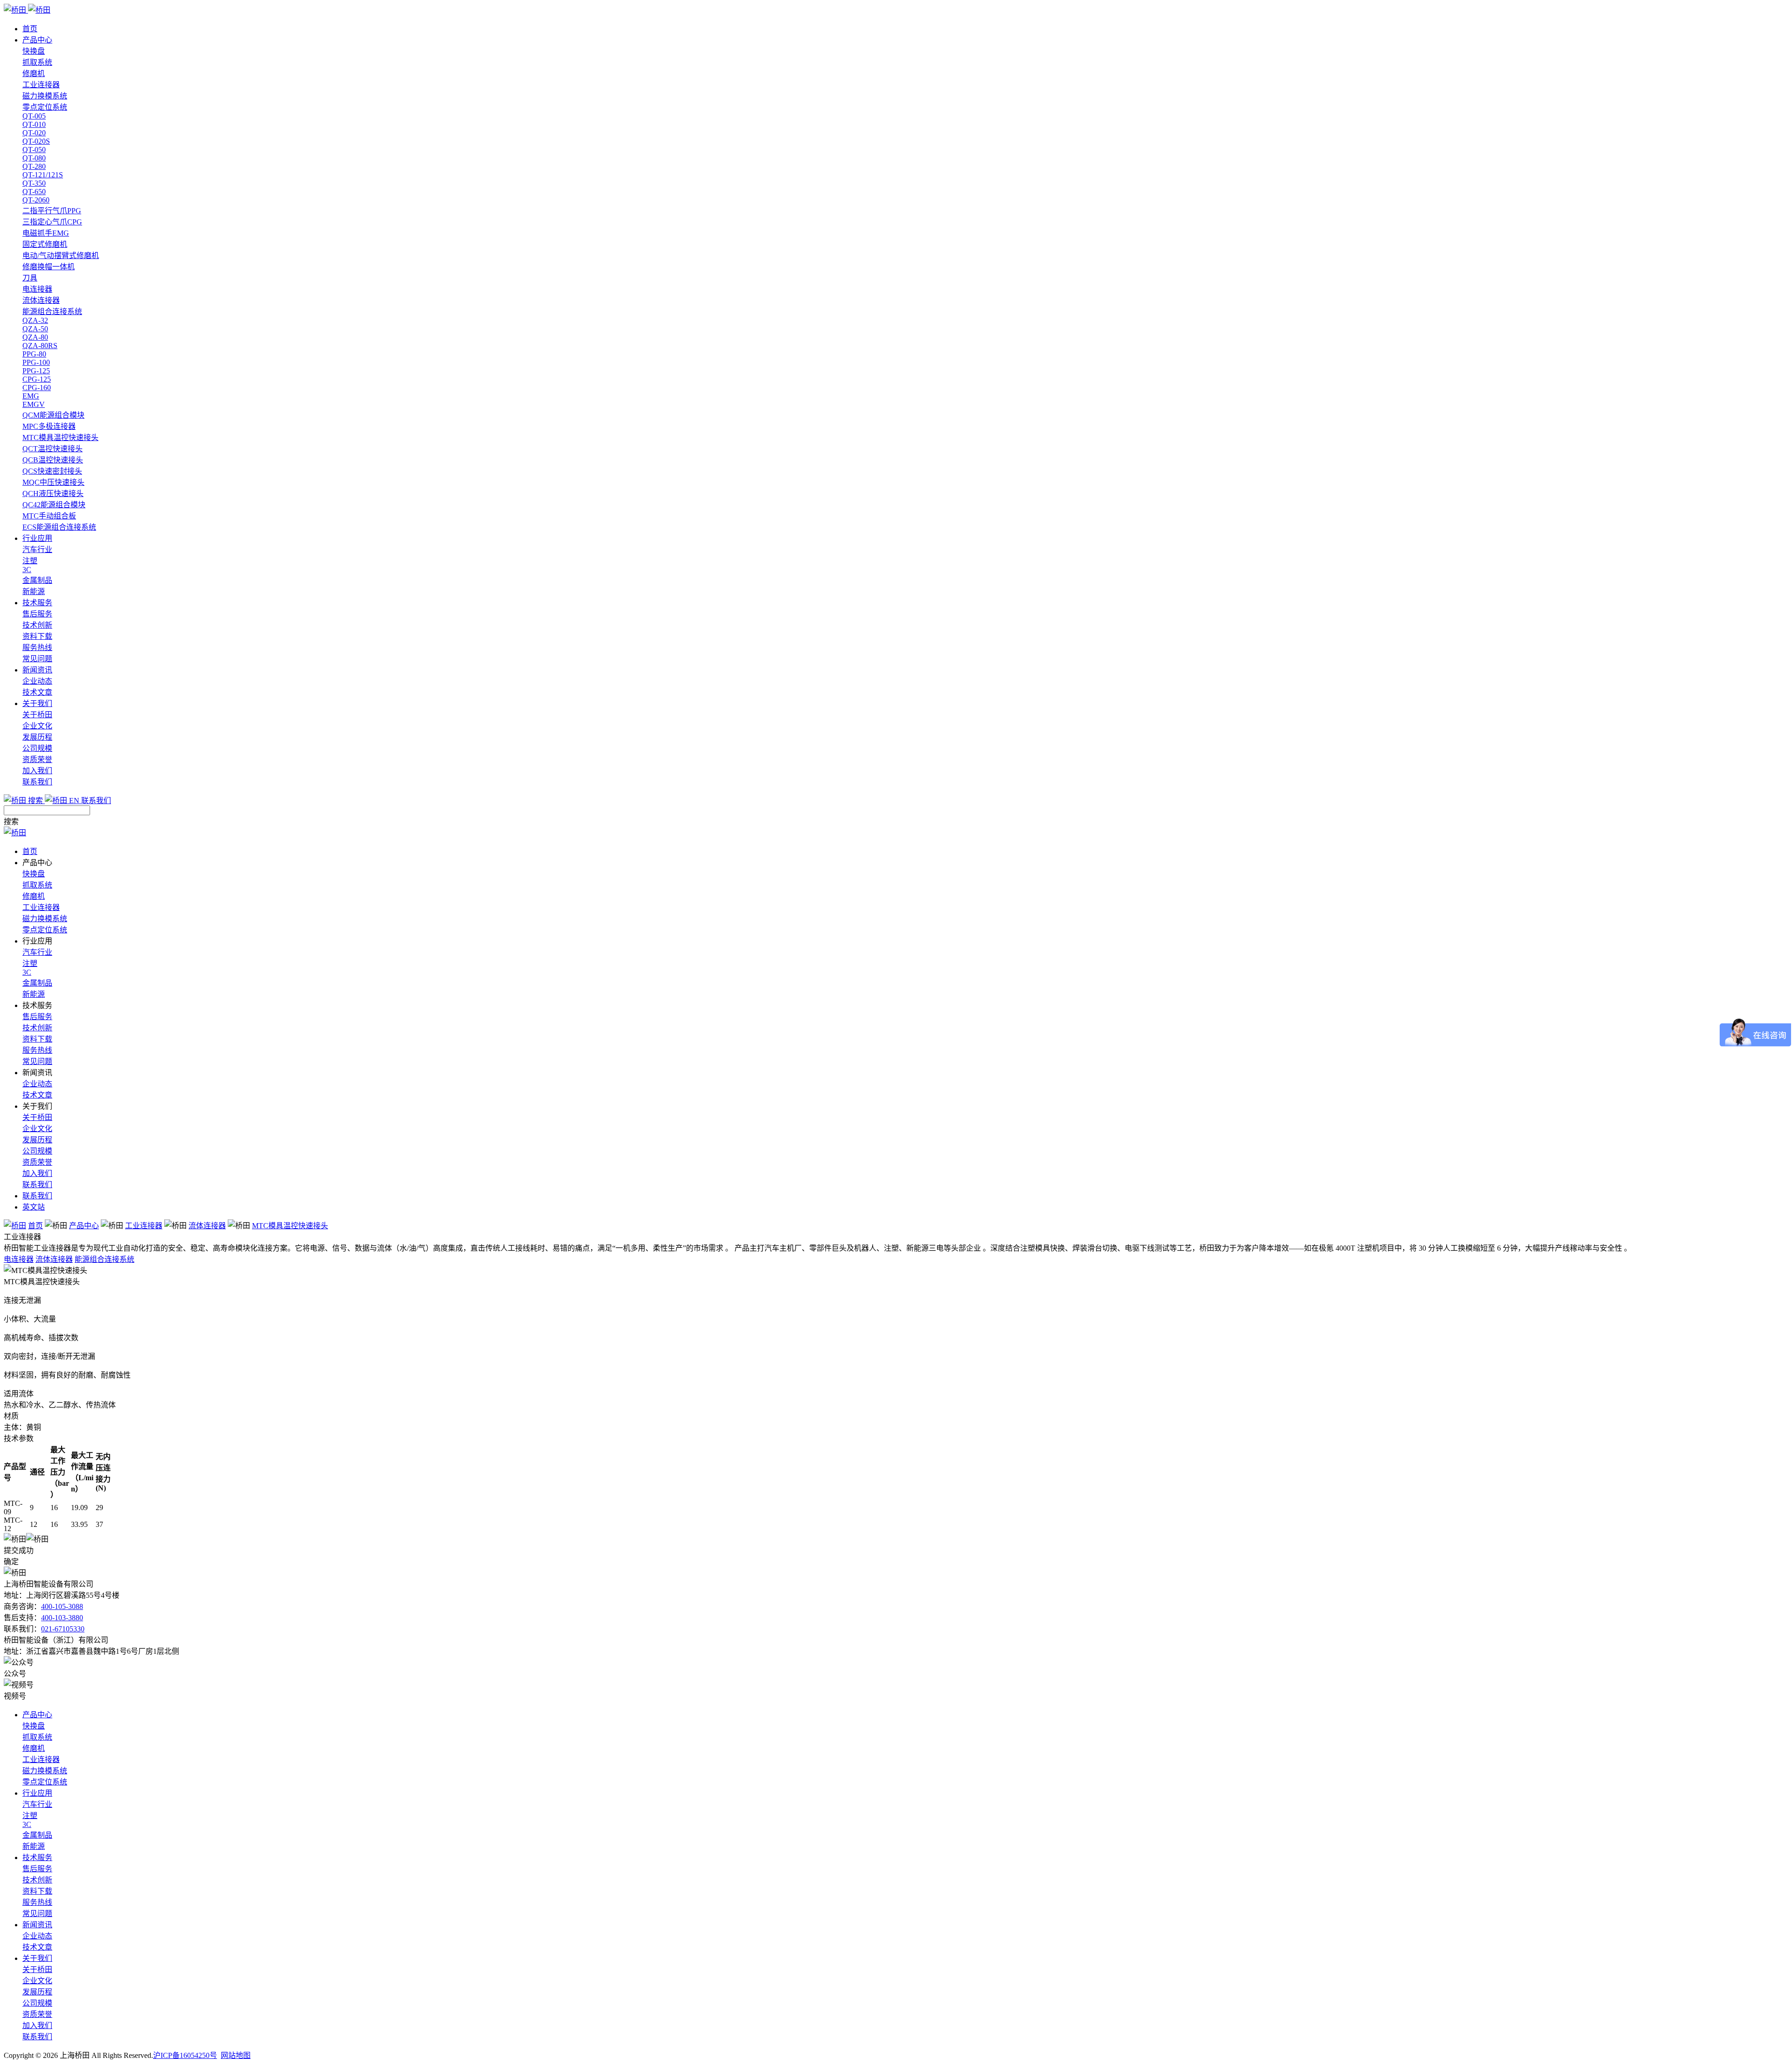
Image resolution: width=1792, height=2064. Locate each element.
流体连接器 (41, 300)
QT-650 (34, 192)
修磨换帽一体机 (49, 267)
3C (27, 570)
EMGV (34, 404)
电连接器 (37, 289)
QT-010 (34, 124)
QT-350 (34, 183)
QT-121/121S (43, 175)
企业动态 (37, 681)
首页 (30, 29)
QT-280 (34, 166)
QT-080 (34, 158)
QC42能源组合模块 (54, 505)
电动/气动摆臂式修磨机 (61, 255)
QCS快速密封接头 (52, 471)
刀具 (30, 278)
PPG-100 (36, 362)
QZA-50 (35, 329)
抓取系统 (37, 62)
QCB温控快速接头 (53, 460)
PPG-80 (34, 354)
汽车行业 (37, 549)
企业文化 (37, 726)
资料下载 (37, 636)
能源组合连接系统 (52, 311)
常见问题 (37, 659)
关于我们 (37, 703)
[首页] (15, 1226)
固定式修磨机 (45, 244)
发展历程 (37, 737)
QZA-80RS (40, 346)
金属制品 (37, 580)
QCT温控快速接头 (52, 449)
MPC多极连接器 (49, 426)
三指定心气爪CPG (52, 222)
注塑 (30, 561)
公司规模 (37, 748)
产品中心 (37, 40)
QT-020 (34, 133)
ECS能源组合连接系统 (59, 527)
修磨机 (34, 73)
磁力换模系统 (45, 96)
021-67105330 (63, 1629)
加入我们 (37, 771)
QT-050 (34, 150)
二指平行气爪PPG (52, 211)
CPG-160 (37, 388)
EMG (31, 396)
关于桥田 (37, 715)
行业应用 (37, 538)
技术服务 (37, 603)
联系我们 (37, 782)
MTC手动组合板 (49, 516)
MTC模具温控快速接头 (60, 437)
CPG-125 (37, 379)
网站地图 (236, 2055)
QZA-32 (35, 320)
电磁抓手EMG (46, 233)
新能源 (34, 591)
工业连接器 (41, 85)
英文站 (34, 1207)
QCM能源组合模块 (53, 415)
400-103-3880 (62, 1618)
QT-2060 (36, 200)
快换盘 (34, 51)
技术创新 (37, 625)
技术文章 (37, 692)
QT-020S (36, 141)
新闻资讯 (37, 670)
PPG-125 (36, 371)
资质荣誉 (37, 759)
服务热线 (37, 647)
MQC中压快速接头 (53, 482)
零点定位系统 (45, 107)
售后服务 (37, 614)
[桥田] (896, 9)
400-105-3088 (62, 1606)
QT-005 (34, 116)
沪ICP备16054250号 (185, 2055)
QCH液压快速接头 (53, 493)
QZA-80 (35, 337)
